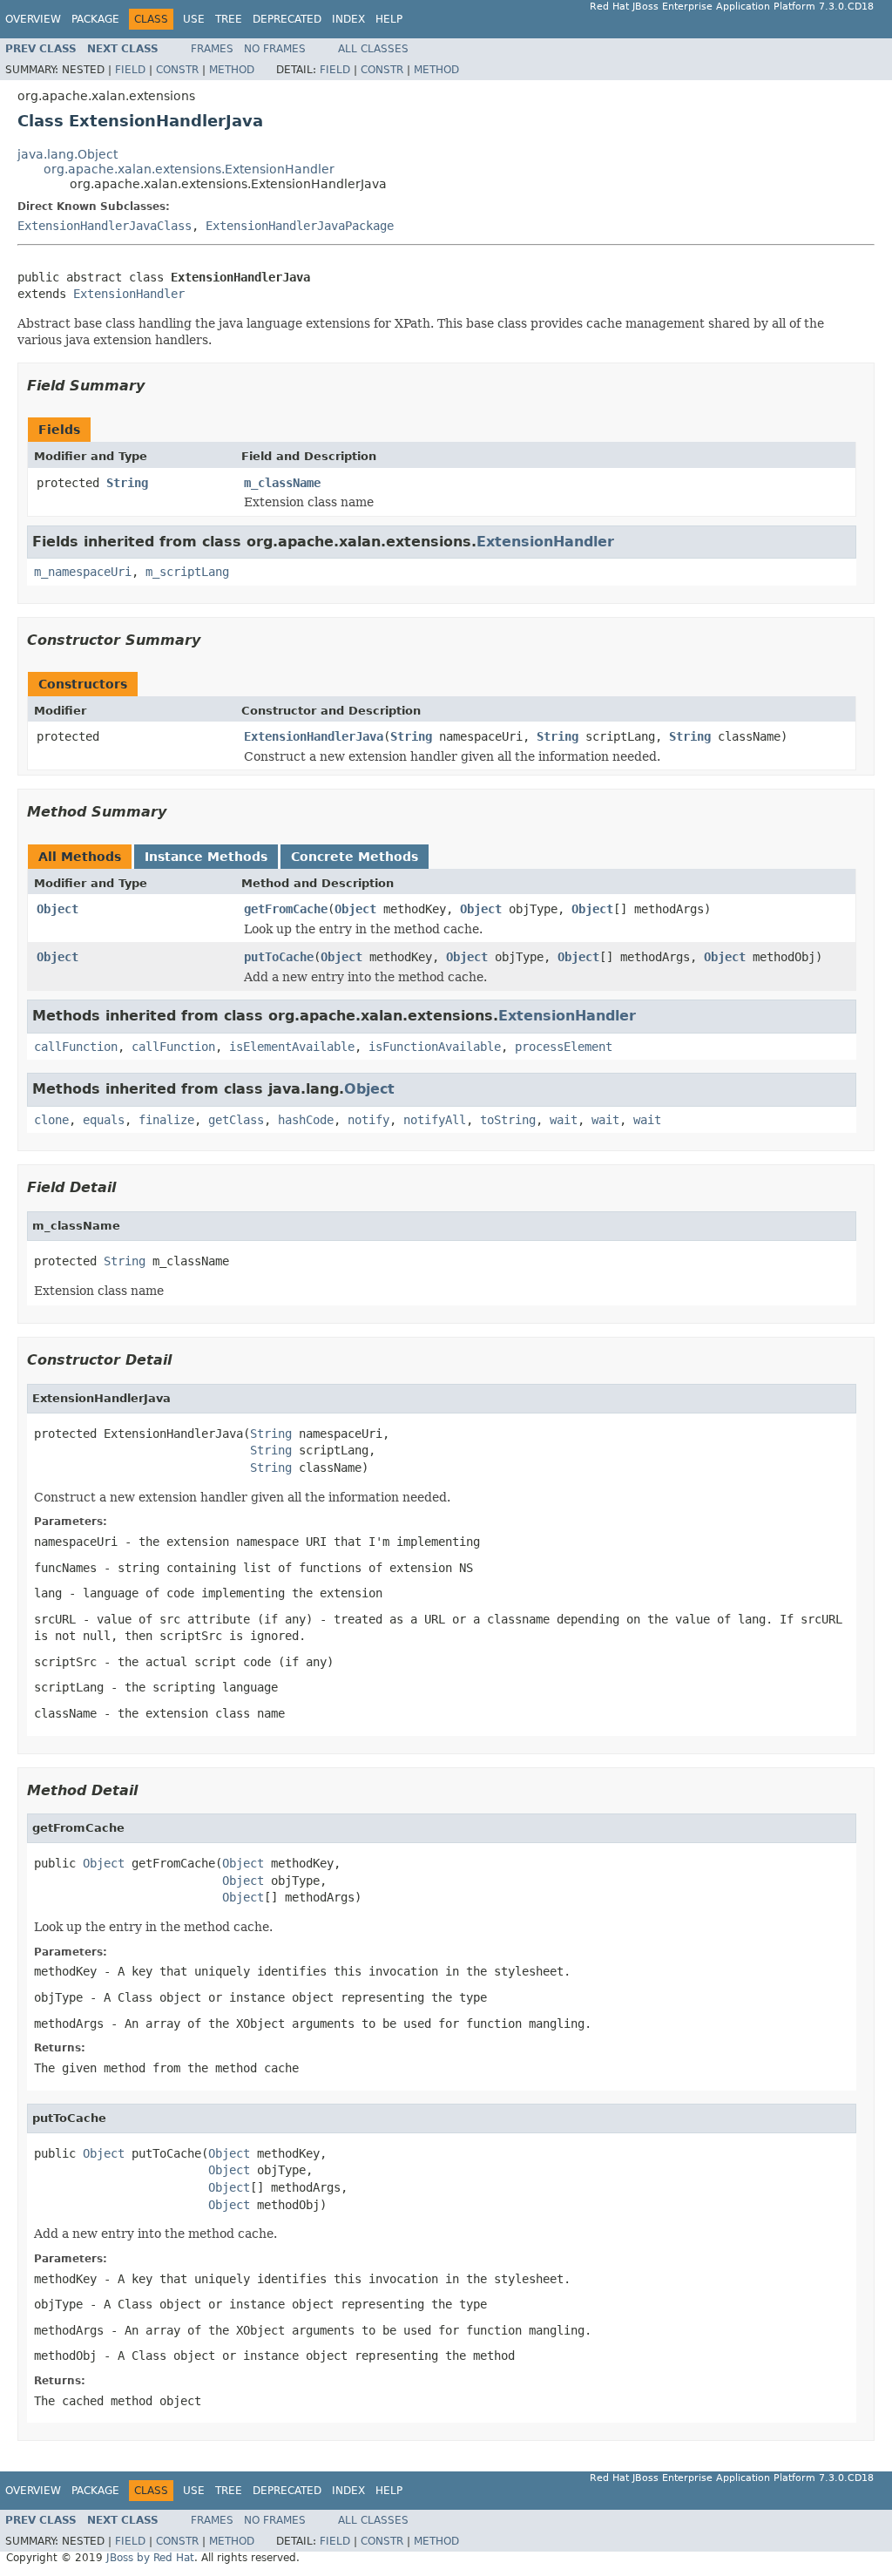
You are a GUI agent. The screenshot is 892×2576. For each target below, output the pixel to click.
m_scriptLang (187, 572)
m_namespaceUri (83, 572)
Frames (212, 49)
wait (564, 1120)
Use (194, 19)
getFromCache (286, 909)
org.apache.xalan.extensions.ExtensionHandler (189, 169)
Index (348, 19)
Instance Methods (206, 857)
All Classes (373, 49)
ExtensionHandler (129, 294)
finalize (166, 1120)
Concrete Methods (355, 857)
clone (51, 1120)
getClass (236, 1120)
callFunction (76, 1047)
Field (130, 70)
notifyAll (435, 1120)
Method (232, 70)
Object (57, 909)
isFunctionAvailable (435, 1047)
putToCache (279, 957)
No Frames (275, 49)
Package (95, 19)
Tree (229, 19)
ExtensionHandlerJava (314, 736)
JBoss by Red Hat (150, 2558)
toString (508, 1120)
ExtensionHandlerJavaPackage (300, 226)
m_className (282, 483)
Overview (33, 19)
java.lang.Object (68, 154)
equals (104, 1120)
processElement (564, 1047)
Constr (177, 70)
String (127, 483)
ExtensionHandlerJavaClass (105, 226)
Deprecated (287, 19)
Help (389, 19)
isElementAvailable (292, 1047)
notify (368, 1120)
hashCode (306, 1120)
